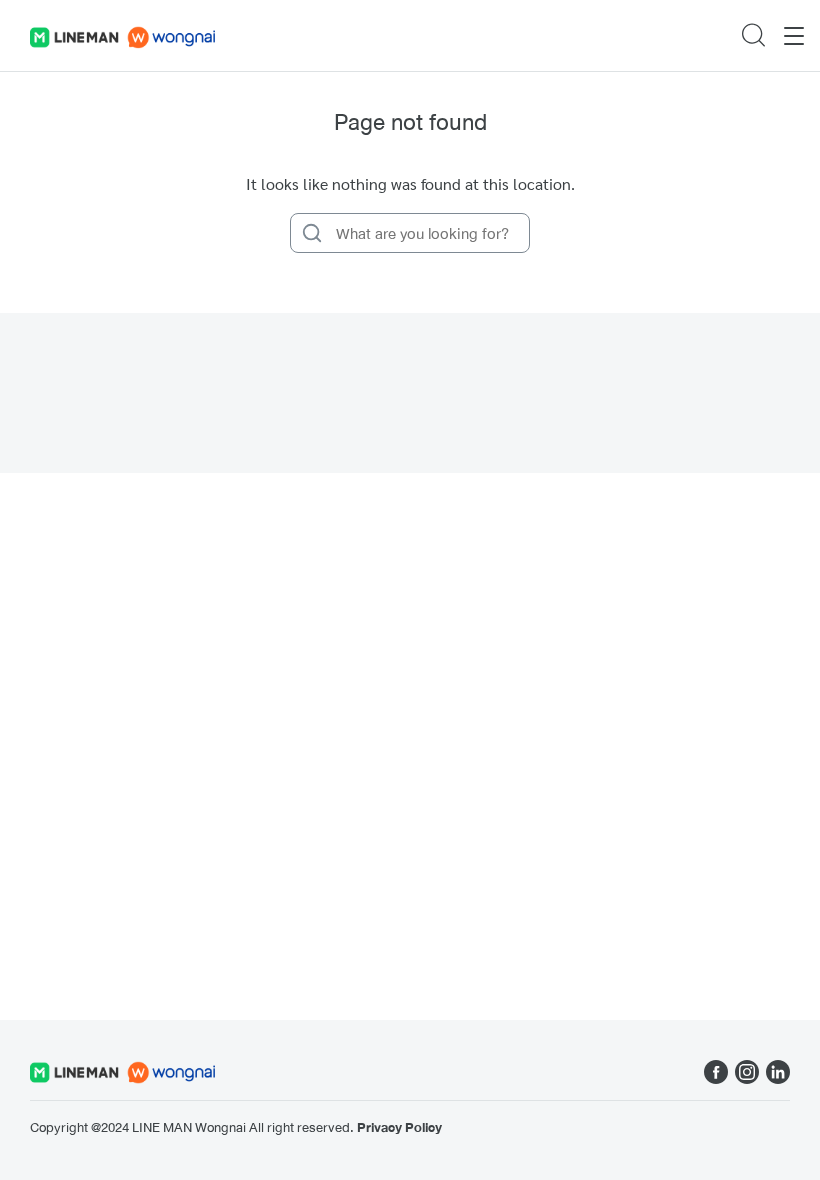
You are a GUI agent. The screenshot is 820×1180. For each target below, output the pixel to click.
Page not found (410, 121)
